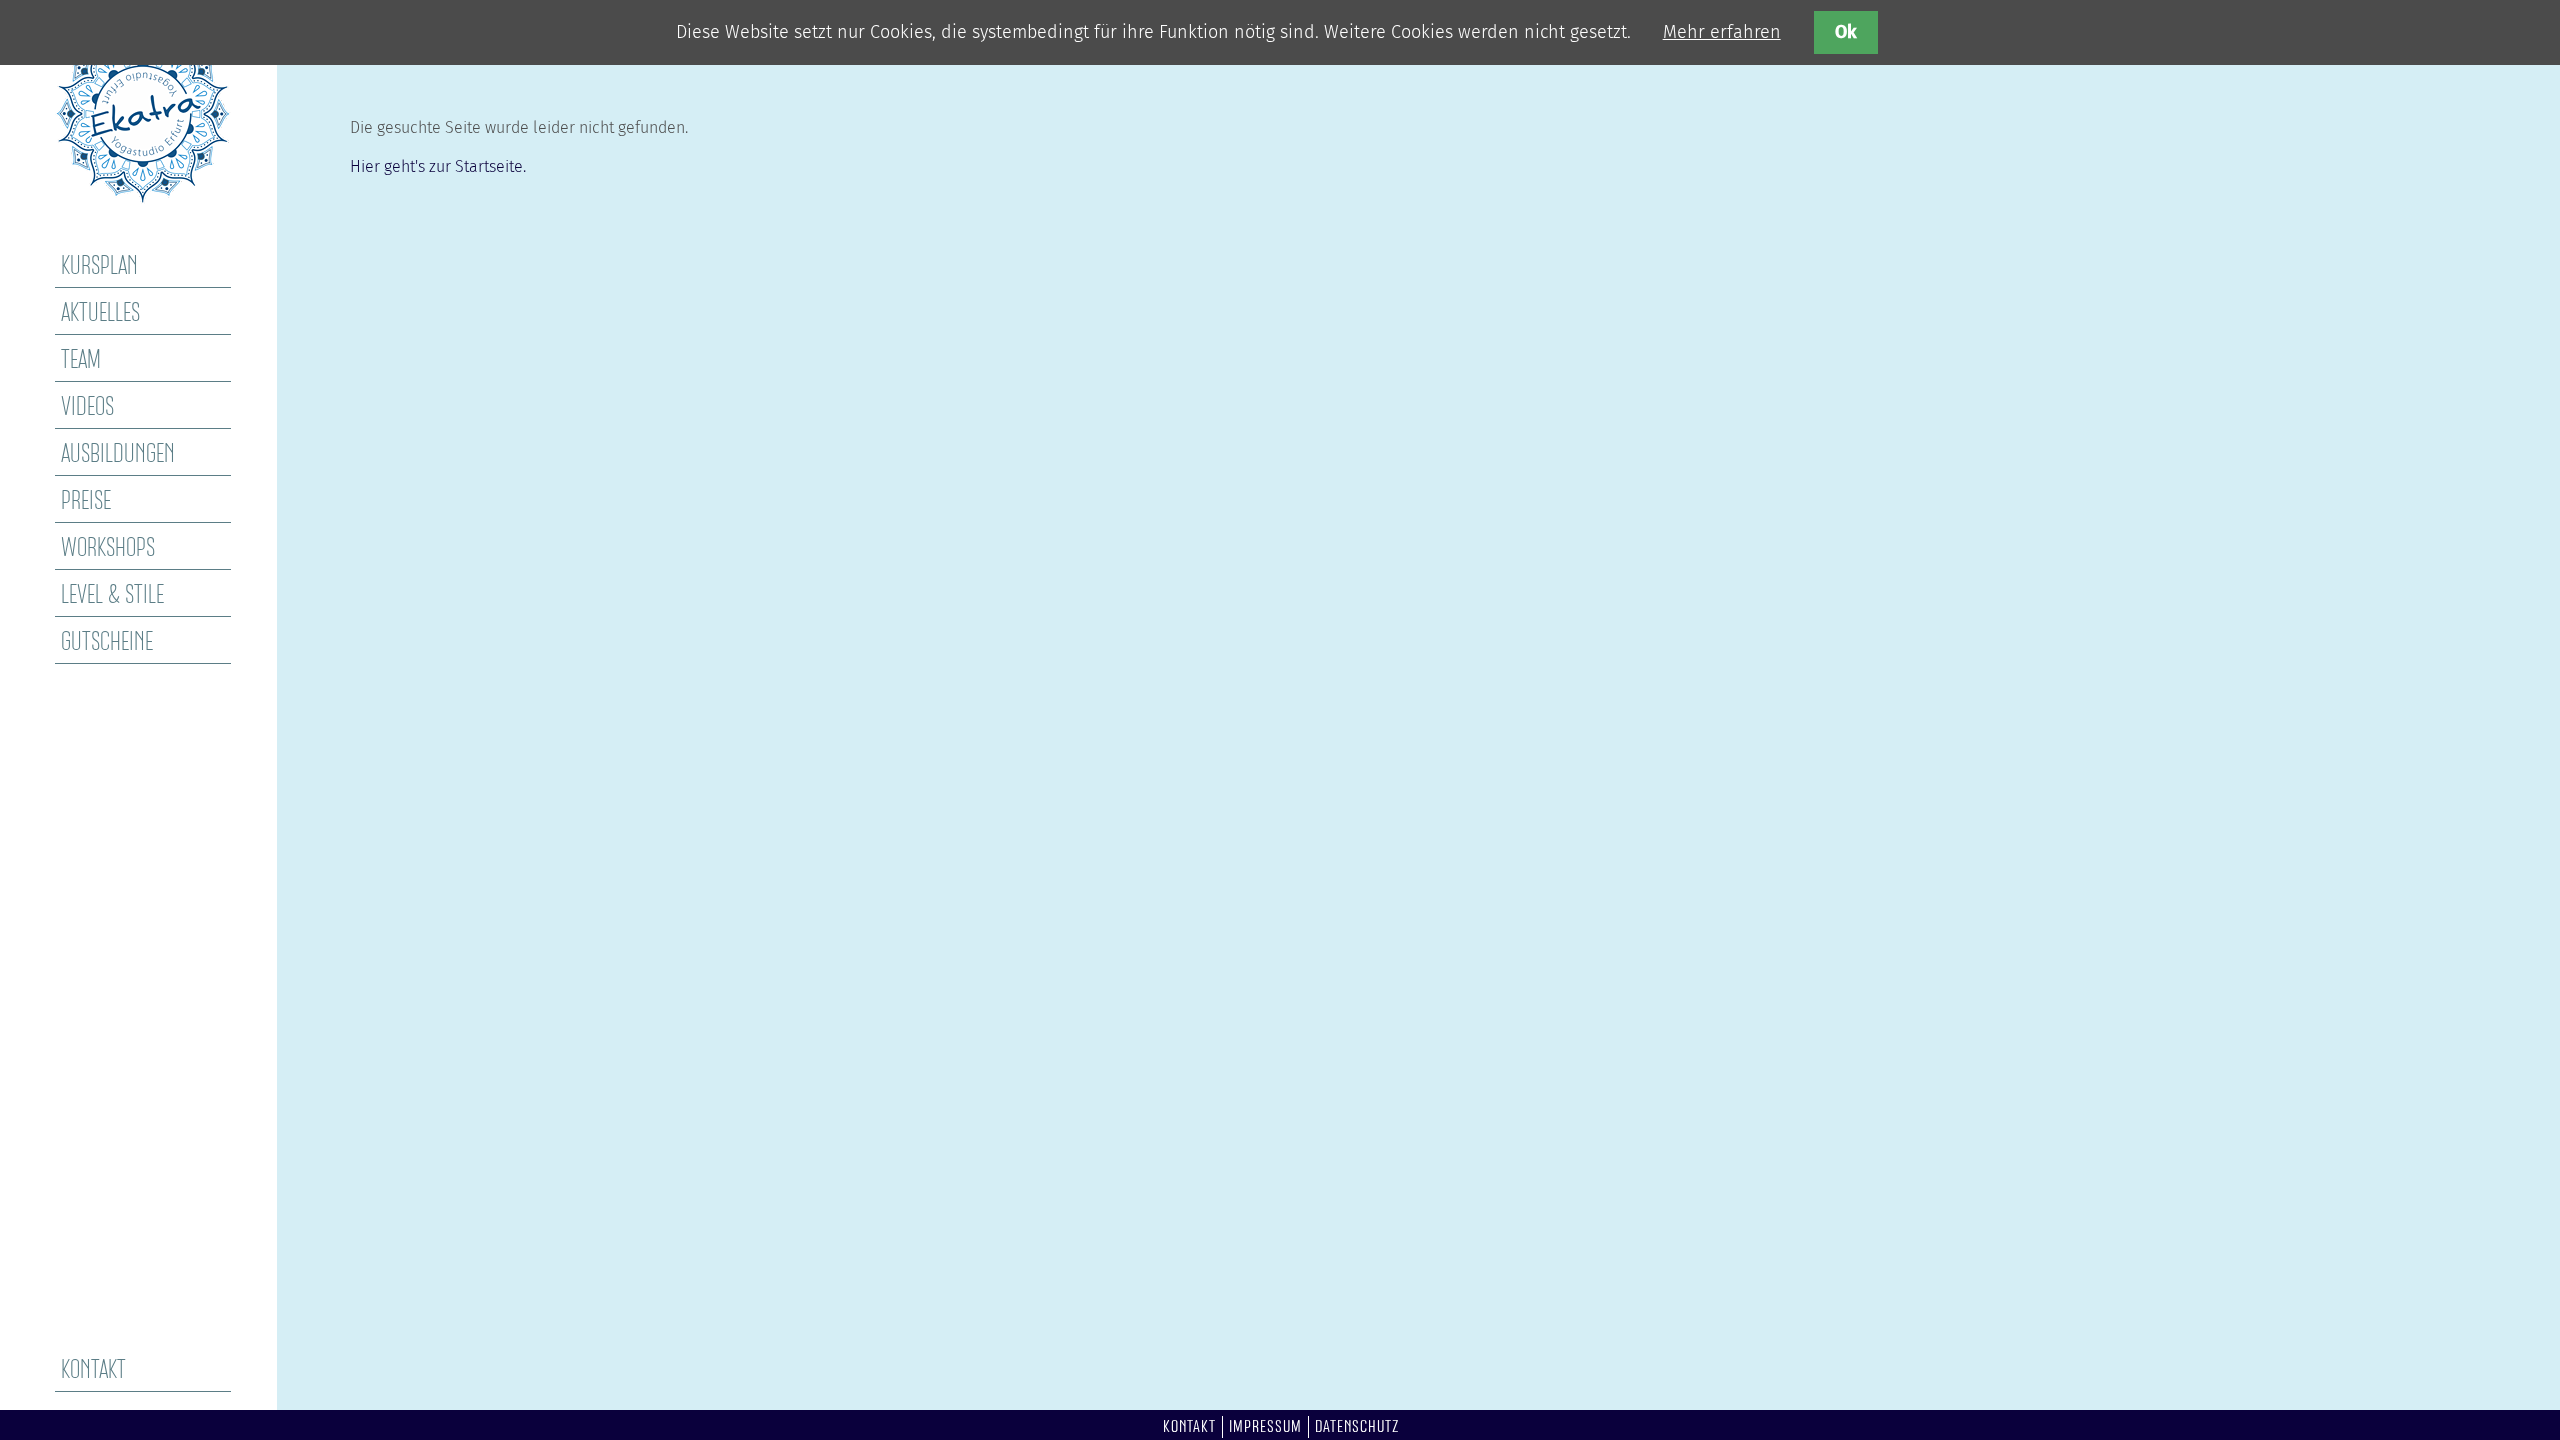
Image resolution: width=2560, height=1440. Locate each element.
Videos (87, 408)
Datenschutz (1357, 1427)
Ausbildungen (118, 455)
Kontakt (93, 1371)
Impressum (1265, 1427)
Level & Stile (112, 596)
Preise (86, 502)
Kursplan (99, 267)
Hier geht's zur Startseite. (438, 166)
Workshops (108, 549)
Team (81, 361)
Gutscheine (107, 643)
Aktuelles (100, 314)
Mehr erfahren (1722, 32)
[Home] (143, 198)
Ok (1846, 32)
